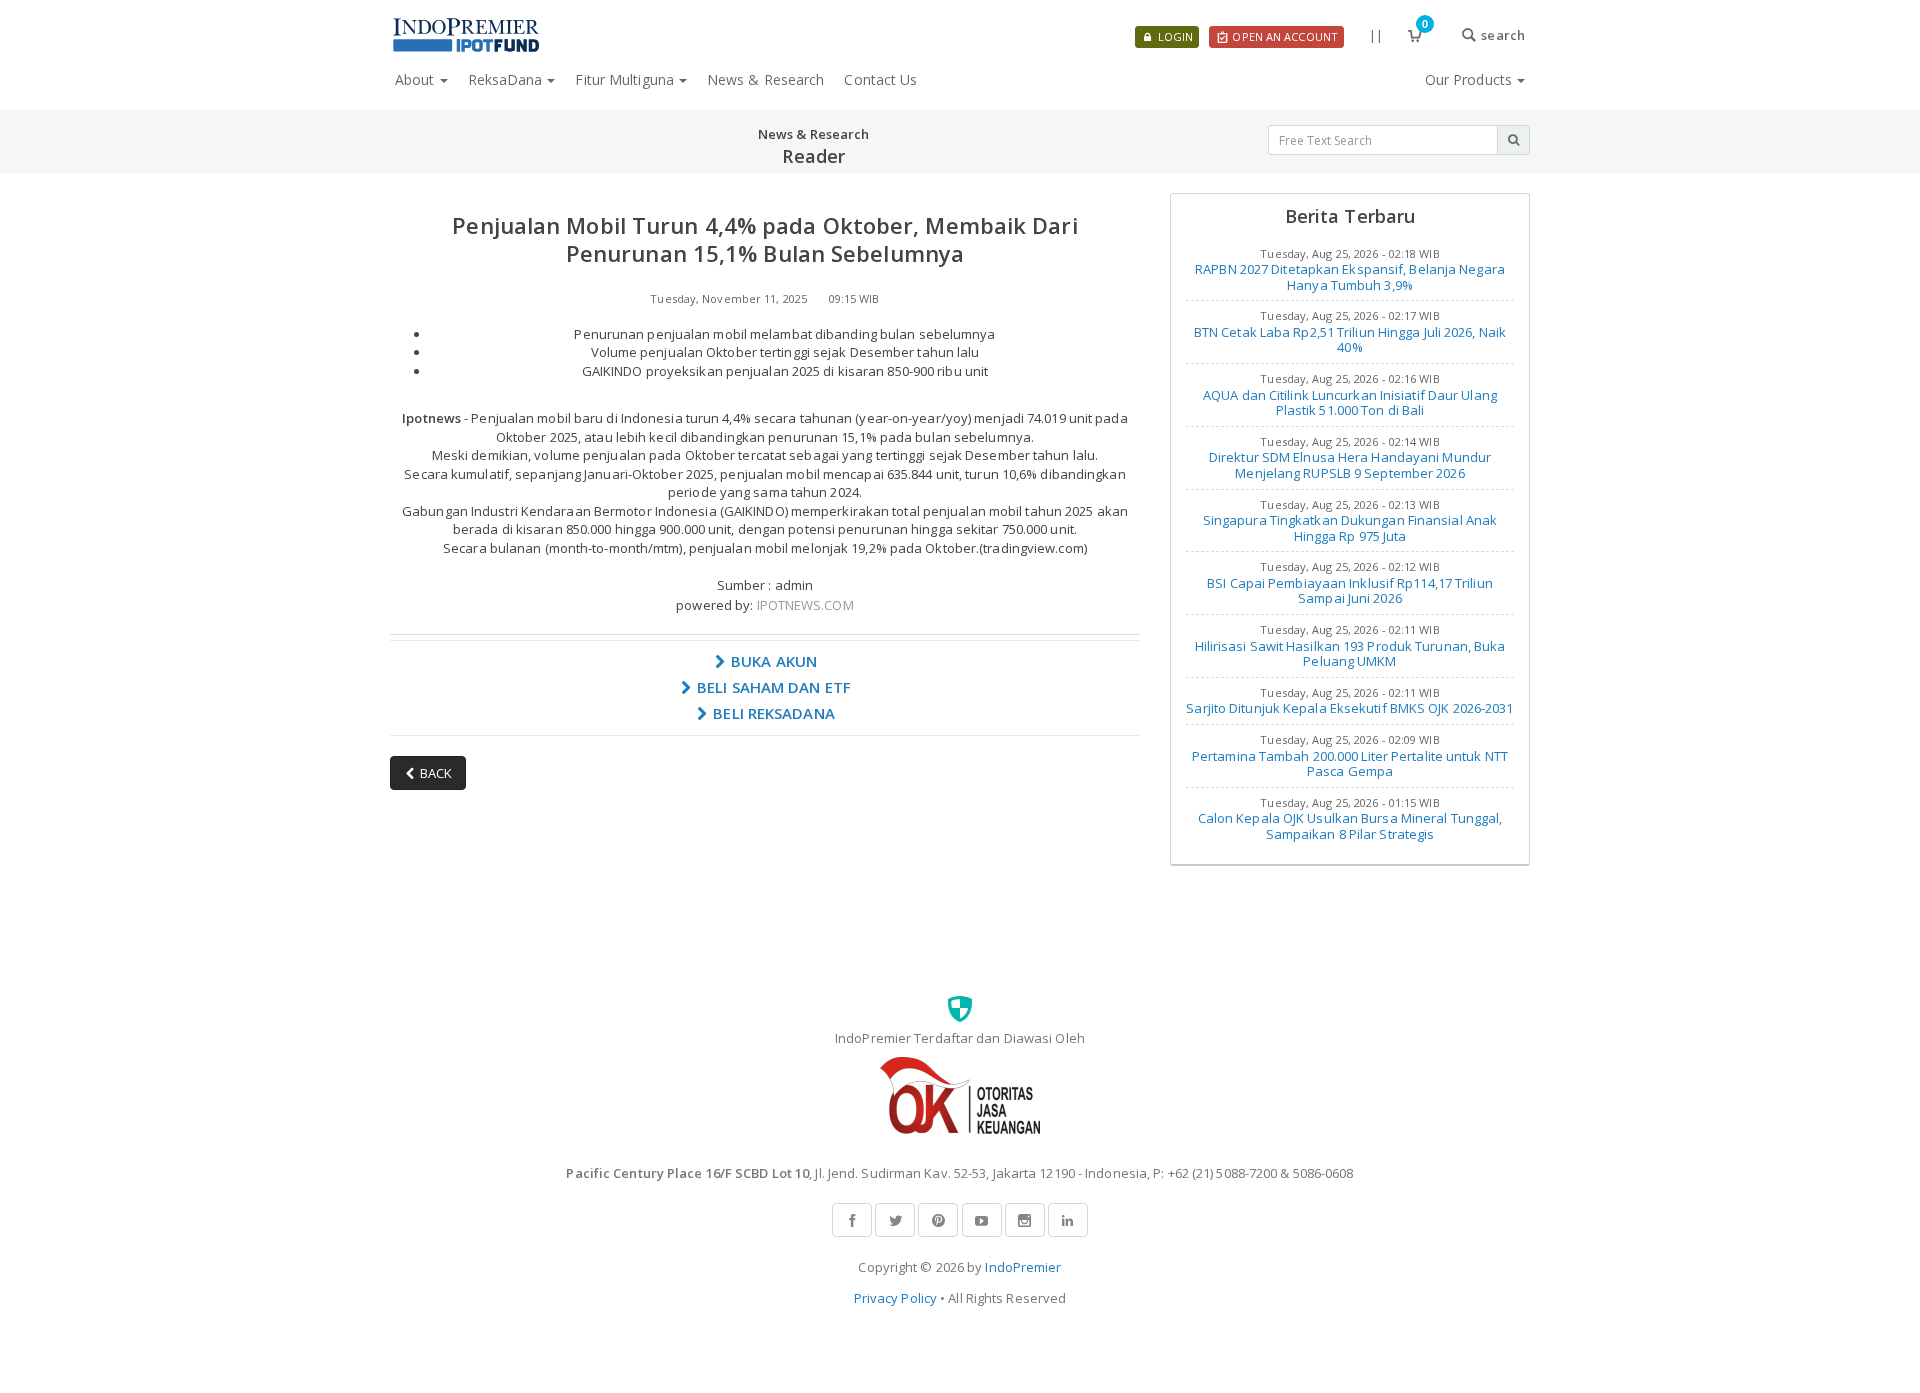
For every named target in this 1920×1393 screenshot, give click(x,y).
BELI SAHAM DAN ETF (772, 687)
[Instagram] (1025, 1220)
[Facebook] (852, 1220)
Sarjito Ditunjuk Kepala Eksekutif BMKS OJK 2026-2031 (1349, 708)
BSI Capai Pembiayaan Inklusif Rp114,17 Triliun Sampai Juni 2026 (1350, 591)
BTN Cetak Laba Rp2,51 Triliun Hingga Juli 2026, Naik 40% (1350, 340)
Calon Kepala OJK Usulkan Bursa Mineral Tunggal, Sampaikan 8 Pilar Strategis (1350, 826)
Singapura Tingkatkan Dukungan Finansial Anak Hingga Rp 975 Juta (1350, 528)
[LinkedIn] (1068, 1220)
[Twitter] (895, 1220)
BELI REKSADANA (772, 713)
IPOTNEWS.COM (805, 605)
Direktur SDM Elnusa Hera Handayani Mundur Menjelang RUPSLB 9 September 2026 (1350, 465)
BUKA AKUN (772, 661)
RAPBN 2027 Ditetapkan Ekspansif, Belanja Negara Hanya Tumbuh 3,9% (1350, 277)
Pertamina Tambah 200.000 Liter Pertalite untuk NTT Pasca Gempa (1350, 764)
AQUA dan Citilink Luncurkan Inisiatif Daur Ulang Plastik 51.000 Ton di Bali (1350, 403)
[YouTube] (982, 1220)
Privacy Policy (895, 1298)
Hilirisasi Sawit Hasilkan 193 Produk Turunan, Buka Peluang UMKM (1350, 654)
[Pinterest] (938, 1220)
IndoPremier (1023, 1267)
